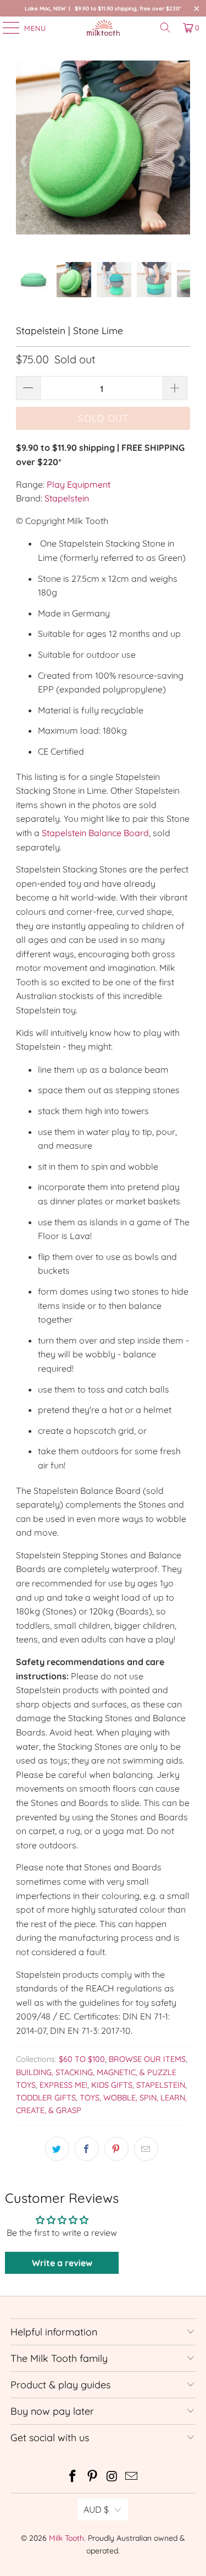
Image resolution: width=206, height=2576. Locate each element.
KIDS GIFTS (112, 2085)
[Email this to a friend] (146, 2149)
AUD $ (96, 2509)
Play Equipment (79, 484)
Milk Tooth (66, 2538)
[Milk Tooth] (103, 28)
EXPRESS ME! (63, 2085)
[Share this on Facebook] (87, 2149)
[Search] (165, 28)
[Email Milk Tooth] (132, 2477)
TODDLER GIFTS (46, 2098)
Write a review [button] (62, 2263)
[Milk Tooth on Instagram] (113, 2477)
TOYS (90, 2098)
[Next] (182, 161)
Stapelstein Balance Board (95, 833)
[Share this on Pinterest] (116, 2149)
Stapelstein (67, 498)
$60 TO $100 (82, 2059)
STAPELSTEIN (161, 2085)
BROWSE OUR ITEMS (147, 2059)
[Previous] (24, 161)
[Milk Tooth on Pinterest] (93, 2477)
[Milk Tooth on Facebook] (73, 2477)
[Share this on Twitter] (57, 2149)
